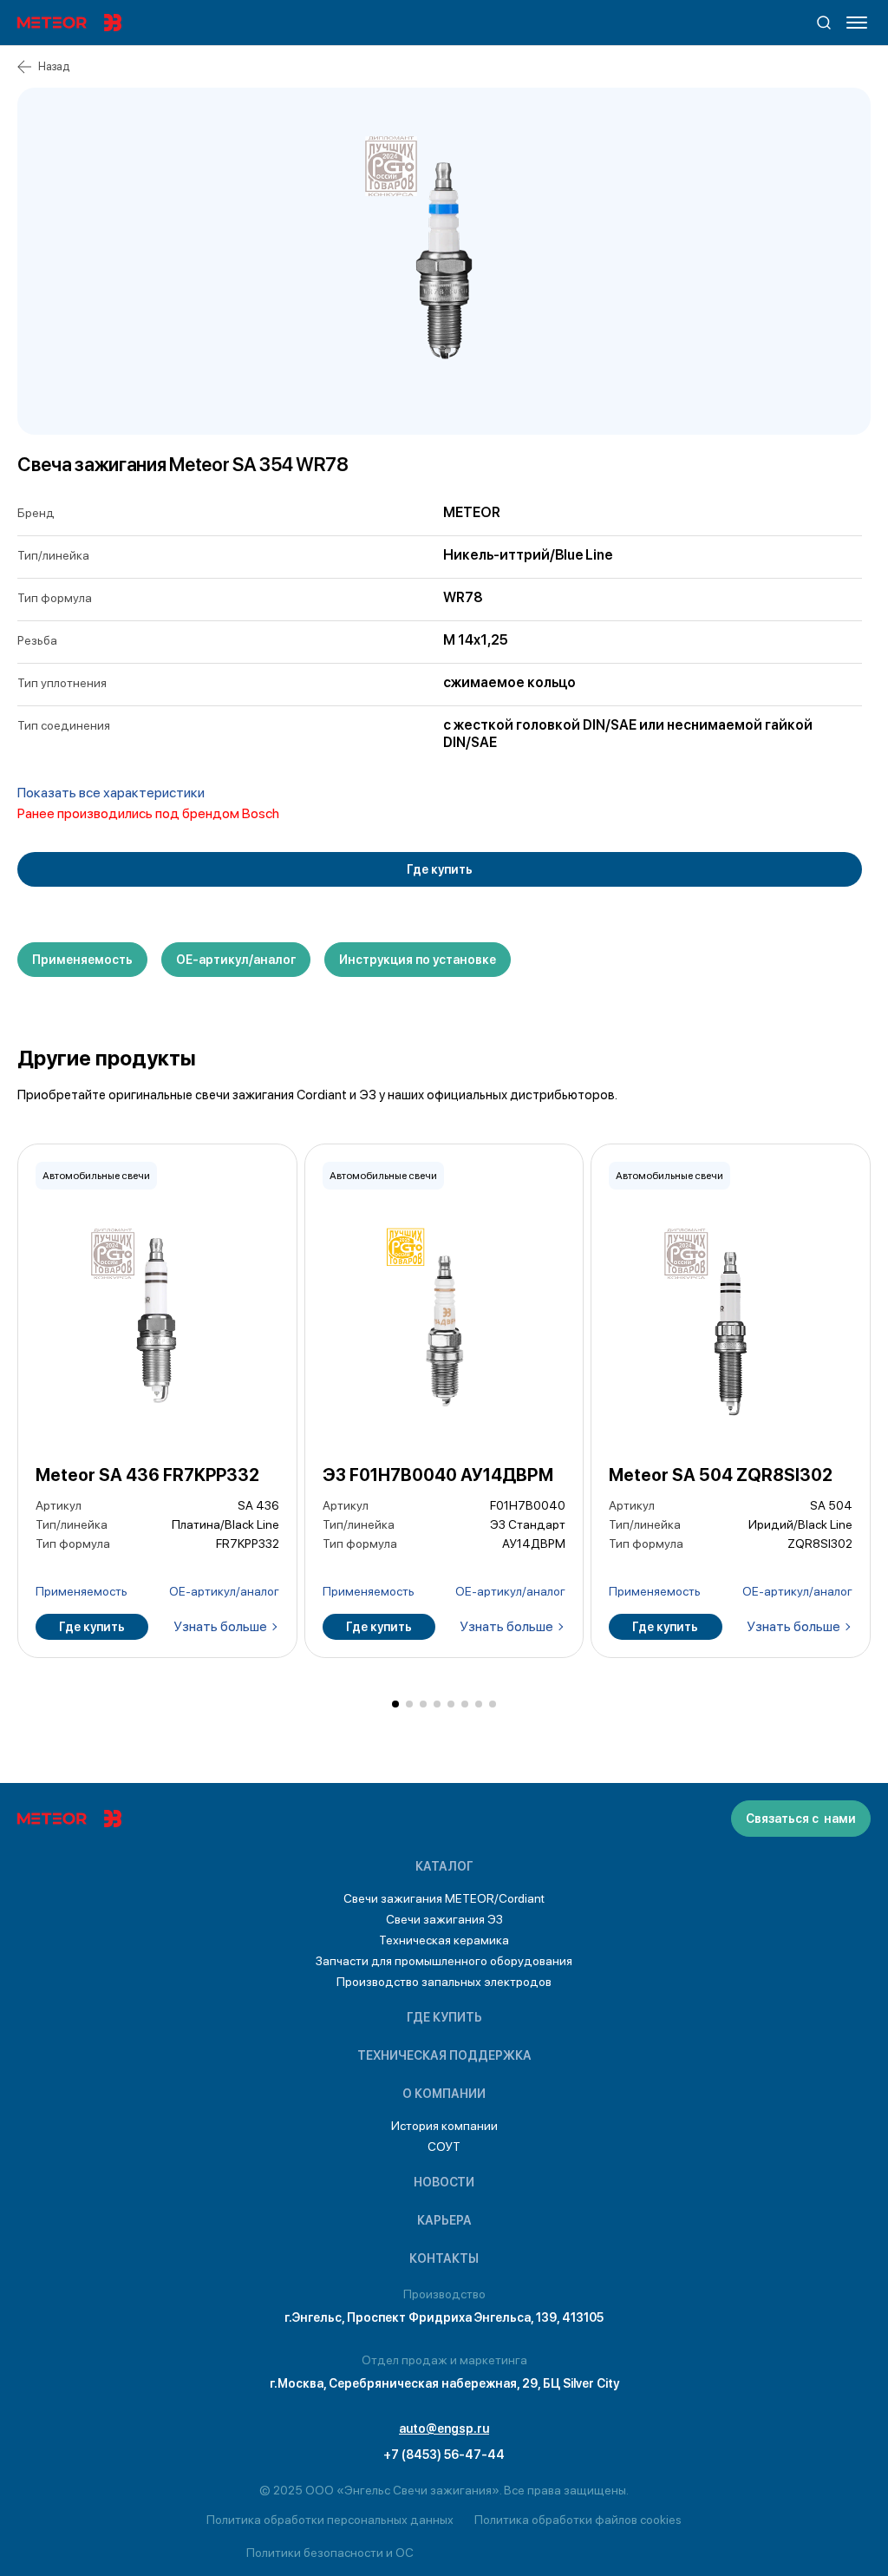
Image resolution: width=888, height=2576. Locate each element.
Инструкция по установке (418, 960)
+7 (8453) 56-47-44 (444, 2455)
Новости (444, 2182)
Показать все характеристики (111, 793)
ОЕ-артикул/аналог (236, 960)
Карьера (444, 2220)
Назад (54, 66)
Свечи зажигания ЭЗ (444, 1919)
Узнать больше (220, 1626)
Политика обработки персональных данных (330, 2520)
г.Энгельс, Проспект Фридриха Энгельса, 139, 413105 (444, 2317)
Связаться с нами (801, 1819)
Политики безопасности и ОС (330, 2553)
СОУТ (444, 2147)
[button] (395, 1704)
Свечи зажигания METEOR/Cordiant (444, 1898)
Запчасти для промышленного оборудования (444, 1961)
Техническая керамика (444, 1940)
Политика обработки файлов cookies (578, 2520)
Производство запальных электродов (444, 1982)
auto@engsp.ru (444, 2429)
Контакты (444, 2258)
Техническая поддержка (444, 2055)
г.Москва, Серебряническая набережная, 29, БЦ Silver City (444, 2383)
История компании (444, 2126)
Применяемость (82, 960)
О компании (444, 2094)
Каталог (444, 1866)
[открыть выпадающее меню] (857, 23)
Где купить (440, 869)
